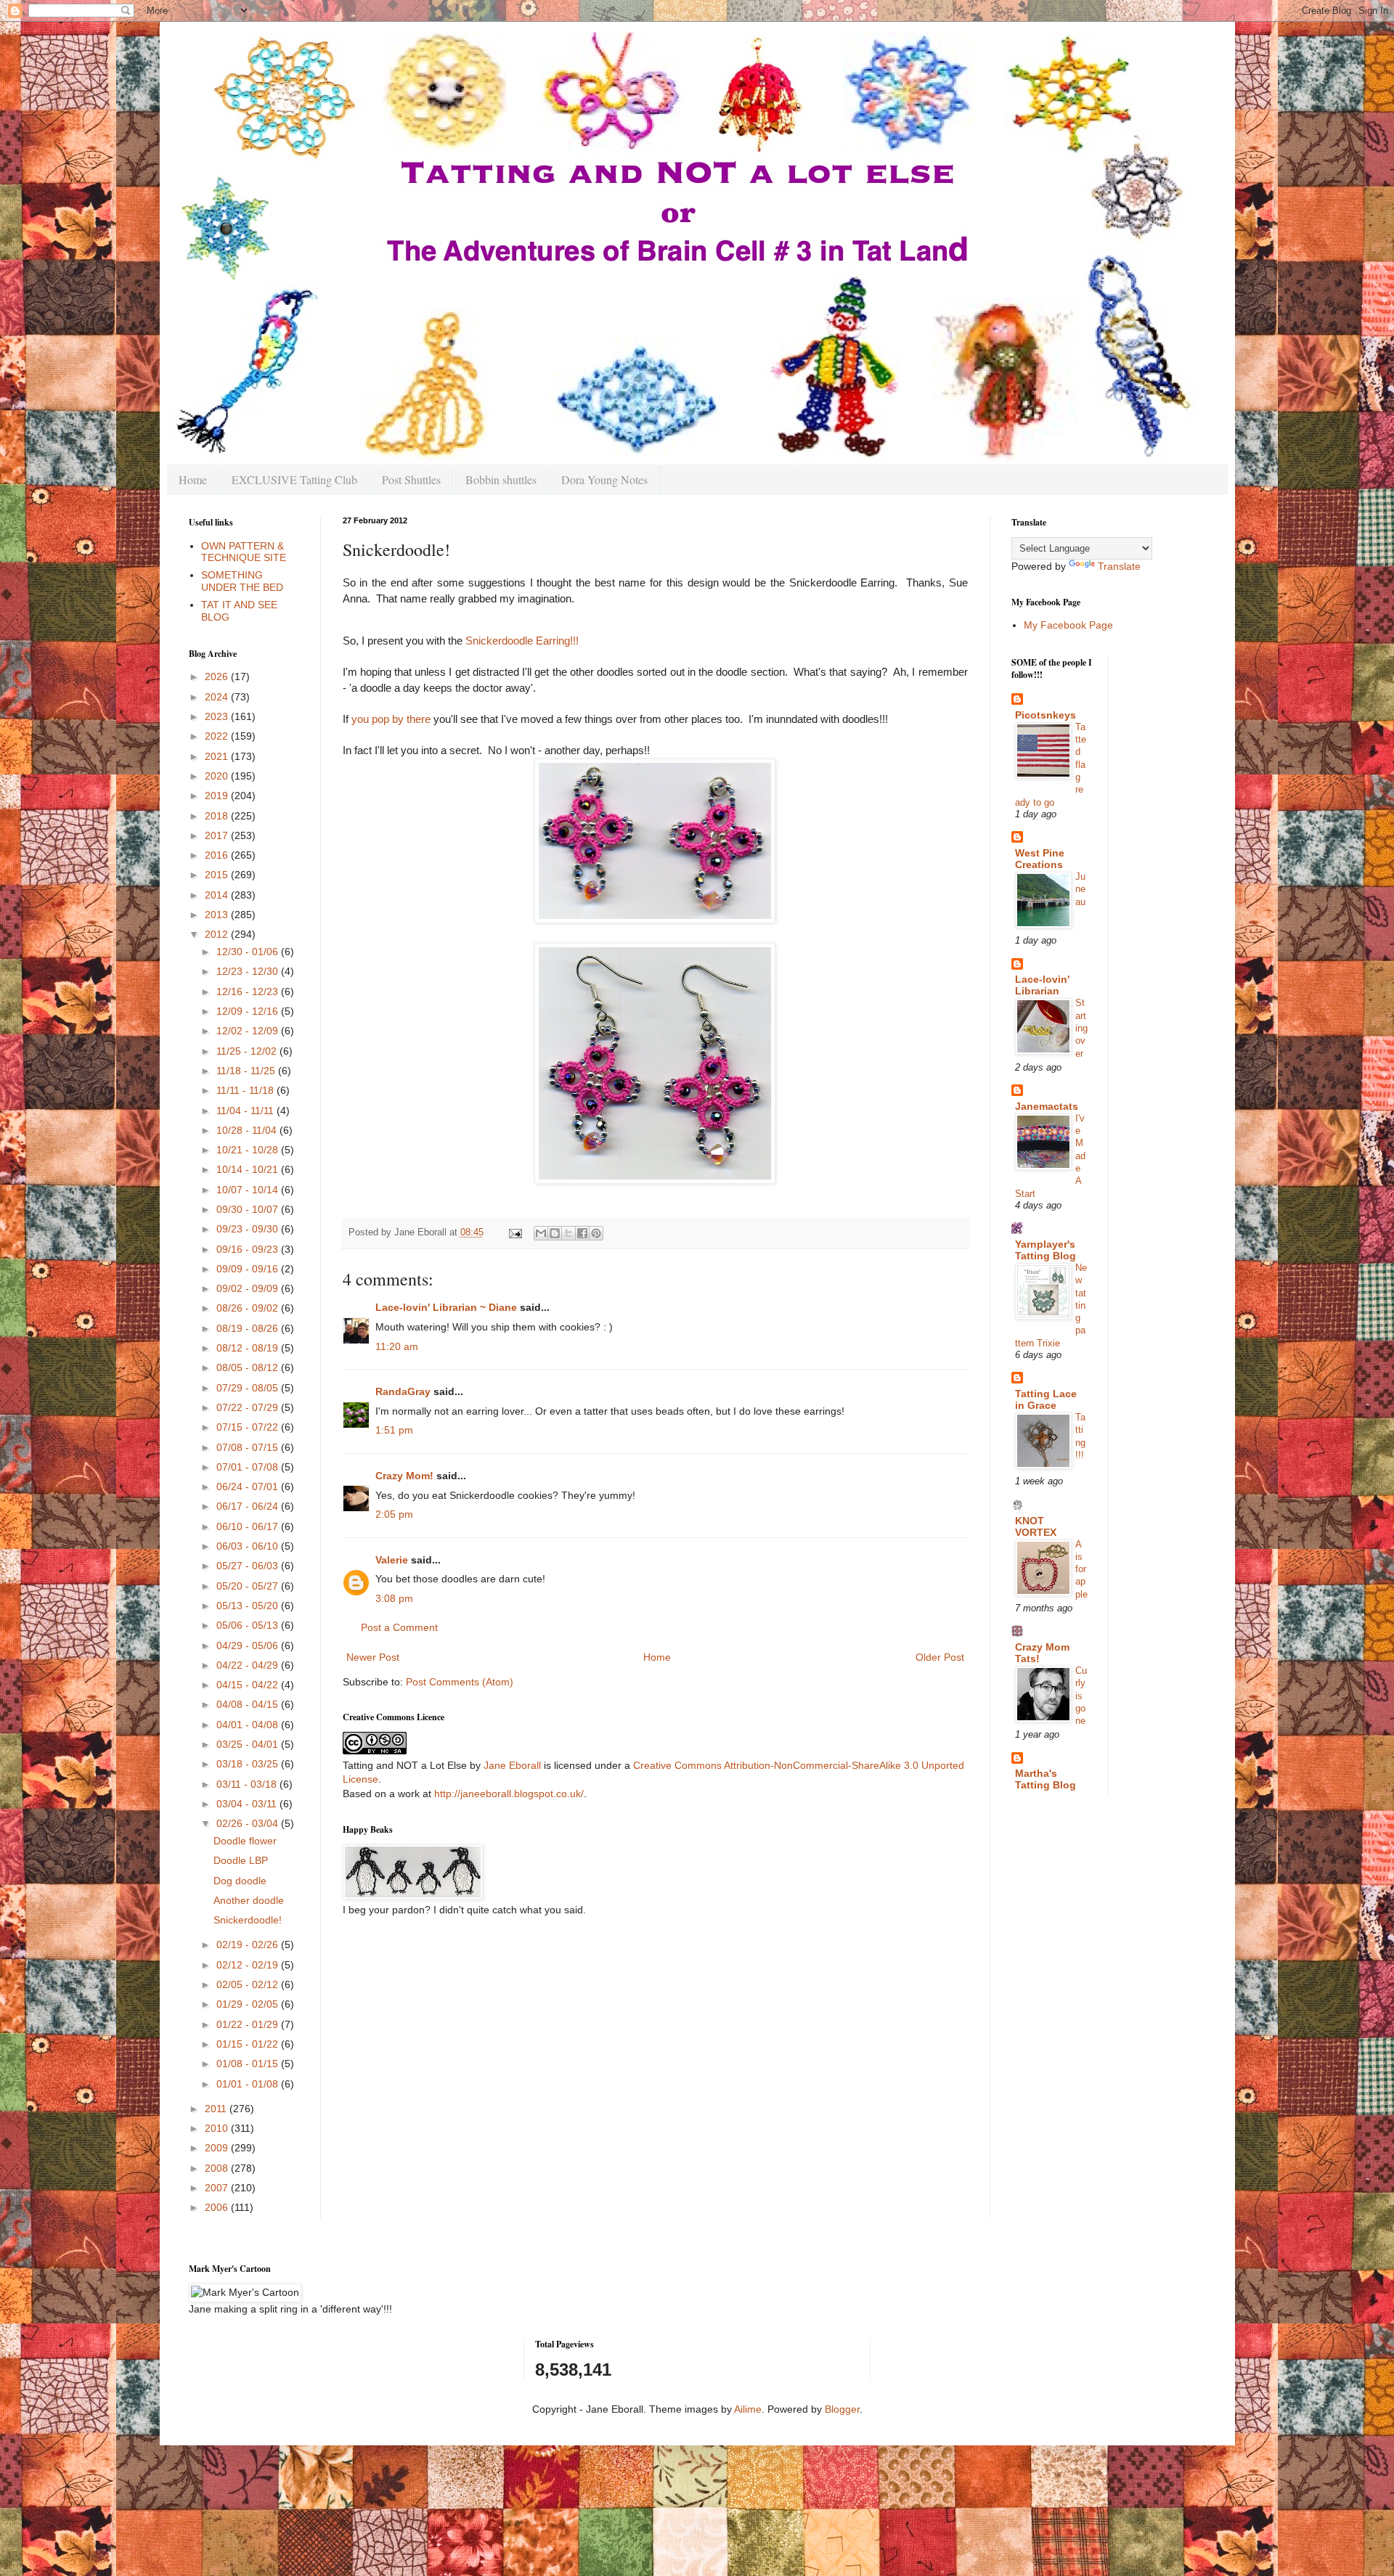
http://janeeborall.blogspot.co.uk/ (509, 1794)
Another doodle (249, 1900)
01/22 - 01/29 (249, 2024)
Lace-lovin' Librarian (1042, 985)
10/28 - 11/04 (248, 1130)
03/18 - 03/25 (249, 1764)
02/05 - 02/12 (249, 1984)
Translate (1119, 566)
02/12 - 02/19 (249, 1965)
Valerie (392, 1560)
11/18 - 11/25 (247, 1071)
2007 (218, 2188)
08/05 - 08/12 (249, 1367)
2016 (218, 855)
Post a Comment (399, 1627)
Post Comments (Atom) (460, 1682)
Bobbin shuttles (501, 479)
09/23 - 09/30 (249, 1229)
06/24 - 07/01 (249, 1487)
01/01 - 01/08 (249, 2084)
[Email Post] (515, 1232)
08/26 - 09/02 (249, 1308)
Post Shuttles (411, 479)
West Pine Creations (1040, 859)
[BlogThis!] (555, 1233)
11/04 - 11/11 (246, 1111)
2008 (218, 2168)
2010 (218, 2128)
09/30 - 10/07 (249, 1209)
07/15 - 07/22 (249, 1427)
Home (193, 479)
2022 (218, 736)
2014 (218, 895)
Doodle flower (245, 1841)
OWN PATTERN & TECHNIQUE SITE (244, 552)
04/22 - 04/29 (249, 1665)
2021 (218, 756)
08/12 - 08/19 (249, 1348)
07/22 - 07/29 (249, 1407)
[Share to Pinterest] (596, 1233)
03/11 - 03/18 (248, 1784)
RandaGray (403, 1391)
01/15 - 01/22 (249, 2044)
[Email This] (541, 1233)
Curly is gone (1081, 1696)
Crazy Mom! (404, 1476)
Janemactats (1047, 1106)
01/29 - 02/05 (249, 2004)
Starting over (1081, 1028)
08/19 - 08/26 (249, 1328)
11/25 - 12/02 (248, 1051)
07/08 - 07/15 (249, 1447)
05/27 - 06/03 (249, 1566)
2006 (218, 2207)
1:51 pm (394, 1430)
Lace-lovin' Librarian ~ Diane (446, 1307)
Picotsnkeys (1045, 715)
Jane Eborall (512, 1765)
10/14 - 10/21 (249, 1169)
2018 (218, 816)
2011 (217, 2109)
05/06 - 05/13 (249, 1625)
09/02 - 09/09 (249, 1288)
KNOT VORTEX (1036, 1526)
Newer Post (373, 1657)
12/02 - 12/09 (249, 1031)
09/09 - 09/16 (249, 1269)
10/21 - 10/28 (249, 1150)
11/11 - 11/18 (246, 1090)
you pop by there (391, 719)
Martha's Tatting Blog (1045, 1779)
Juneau (1080, 889)
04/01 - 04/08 (249, 1725)
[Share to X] (568, 1233)
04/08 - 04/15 (249, 1704)
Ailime (748, 2409)
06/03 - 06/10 (249, 1546)
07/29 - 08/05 (249, 1388)
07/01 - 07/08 (249, 1467)
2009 (218, 2148)
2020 (218, 776)
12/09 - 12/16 (249, 1011)
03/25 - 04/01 (249, 1744)
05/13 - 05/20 (249, 1606)
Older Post (940, 1657)
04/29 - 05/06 (249, 1645)
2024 (218, 697)
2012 (218, 934)
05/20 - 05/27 (249, 1586)
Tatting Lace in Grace (1046, 1399)
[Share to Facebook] (582, 1233)
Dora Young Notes (604, 479)
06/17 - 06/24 (249, 1506)
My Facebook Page (1068, 625)
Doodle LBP (241, 1860)
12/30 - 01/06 (249, 952)
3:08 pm (394, 1598)
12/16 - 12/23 (249, 991)
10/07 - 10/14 (249, 1190)
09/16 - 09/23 (249, 1249)
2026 (218, 676)
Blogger (842, 2409)
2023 (218, 716)
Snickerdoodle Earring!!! (522, 641)
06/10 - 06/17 (249, 1526)
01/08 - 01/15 (249, 2064)
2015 (218, 875)
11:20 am (397, 1346)
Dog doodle (240, 1881)
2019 (218, 796)
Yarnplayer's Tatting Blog (1045, 1250)
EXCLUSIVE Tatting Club (294, 479)
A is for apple (1081, 1569)
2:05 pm (394, 1514)
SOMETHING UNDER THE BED (242, 581)
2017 (218, 835)
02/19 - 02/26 (249, 1945)
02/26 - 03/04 (249, 1823)
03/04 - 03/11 (248, 1804)
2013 (218, 915)
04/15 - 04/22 (249, 1685)
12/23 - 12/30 (249, 971)
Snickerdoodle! (248, 1920)
